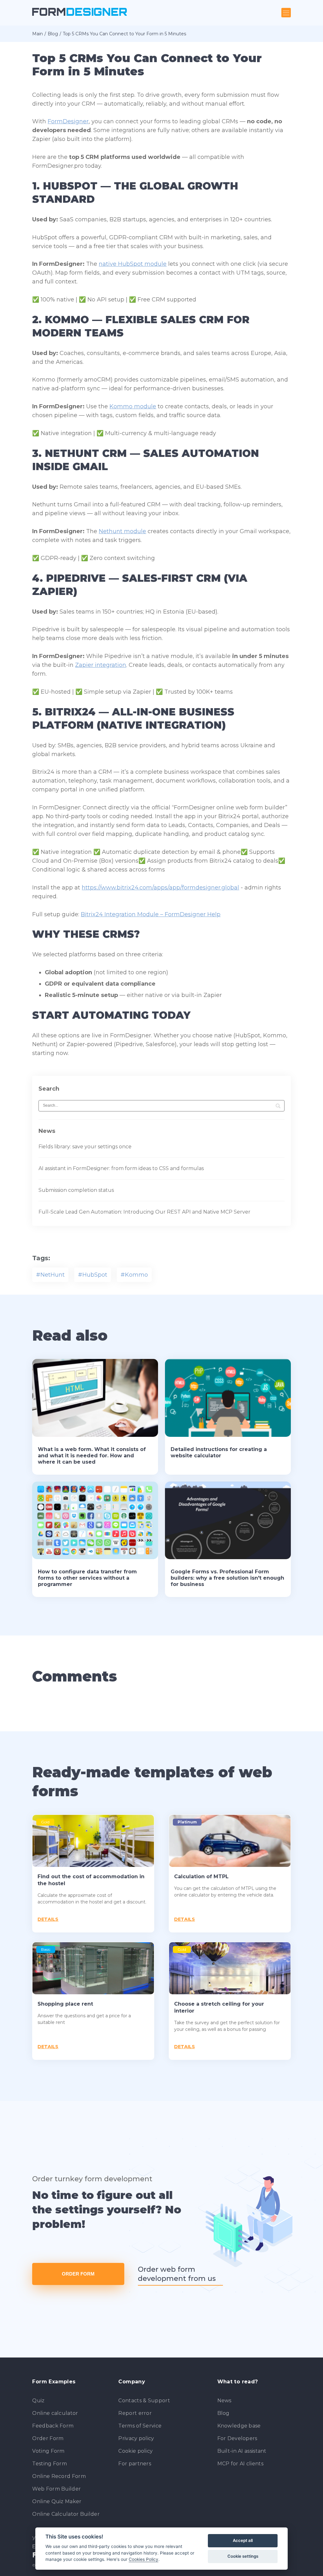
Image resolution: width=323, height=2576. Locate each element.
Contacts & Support (144, 2401)
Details (48, 1919)
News (224, 2401)
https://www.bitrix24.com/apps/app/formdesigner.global (160, 888)
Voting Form (48, 2451)
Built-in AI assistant (242, 2451)
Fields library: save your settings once (85, 1147)
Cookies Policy (144, 2559)
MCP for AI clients (240, 2464)
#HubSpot (93, 1275)
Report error (135, 2413)
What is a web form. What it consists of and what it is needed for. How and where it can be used (92, 1456)
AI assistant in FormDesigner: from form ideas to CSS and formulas (121, 1168)
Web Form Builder (56, 2489)
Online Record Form (59, 2476)
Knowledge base (239, 2426)
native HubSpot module (133, 264)
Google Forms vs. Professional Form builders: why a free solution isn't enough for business (227, 1578)
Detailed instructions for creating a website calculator (219, 1452)
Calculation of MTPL (201, 1877)
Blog (53, 34)
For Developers (237, 2438)
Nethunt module (122, 531)
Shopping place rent (65, 2004)
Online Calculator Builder (66, 2514)
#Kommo (134, 1275)
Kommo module (133, 406)
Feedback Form (53, 2426)
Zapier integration (101, 665)
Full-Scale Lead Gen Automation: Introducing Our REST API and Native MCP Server (144, 1212)
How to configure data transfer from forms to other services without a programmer (87, 1578)
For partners (135, 2464)
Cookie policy (135, 2451)
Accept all (243, 2540)
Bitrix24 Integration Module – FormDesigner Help (151, 914)
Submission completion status (76, 1190)
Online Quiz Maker (57, 2501)
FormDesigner (68, 121)
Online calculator (55, 2413)
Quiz (38, 2401)
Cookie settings (243, 2556)
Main (38, 34)
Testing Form (50, 2464)
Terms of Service (140, 2426)
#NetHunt (50, 1275)
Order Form (78, 2274)
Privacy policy (136, 2438)
